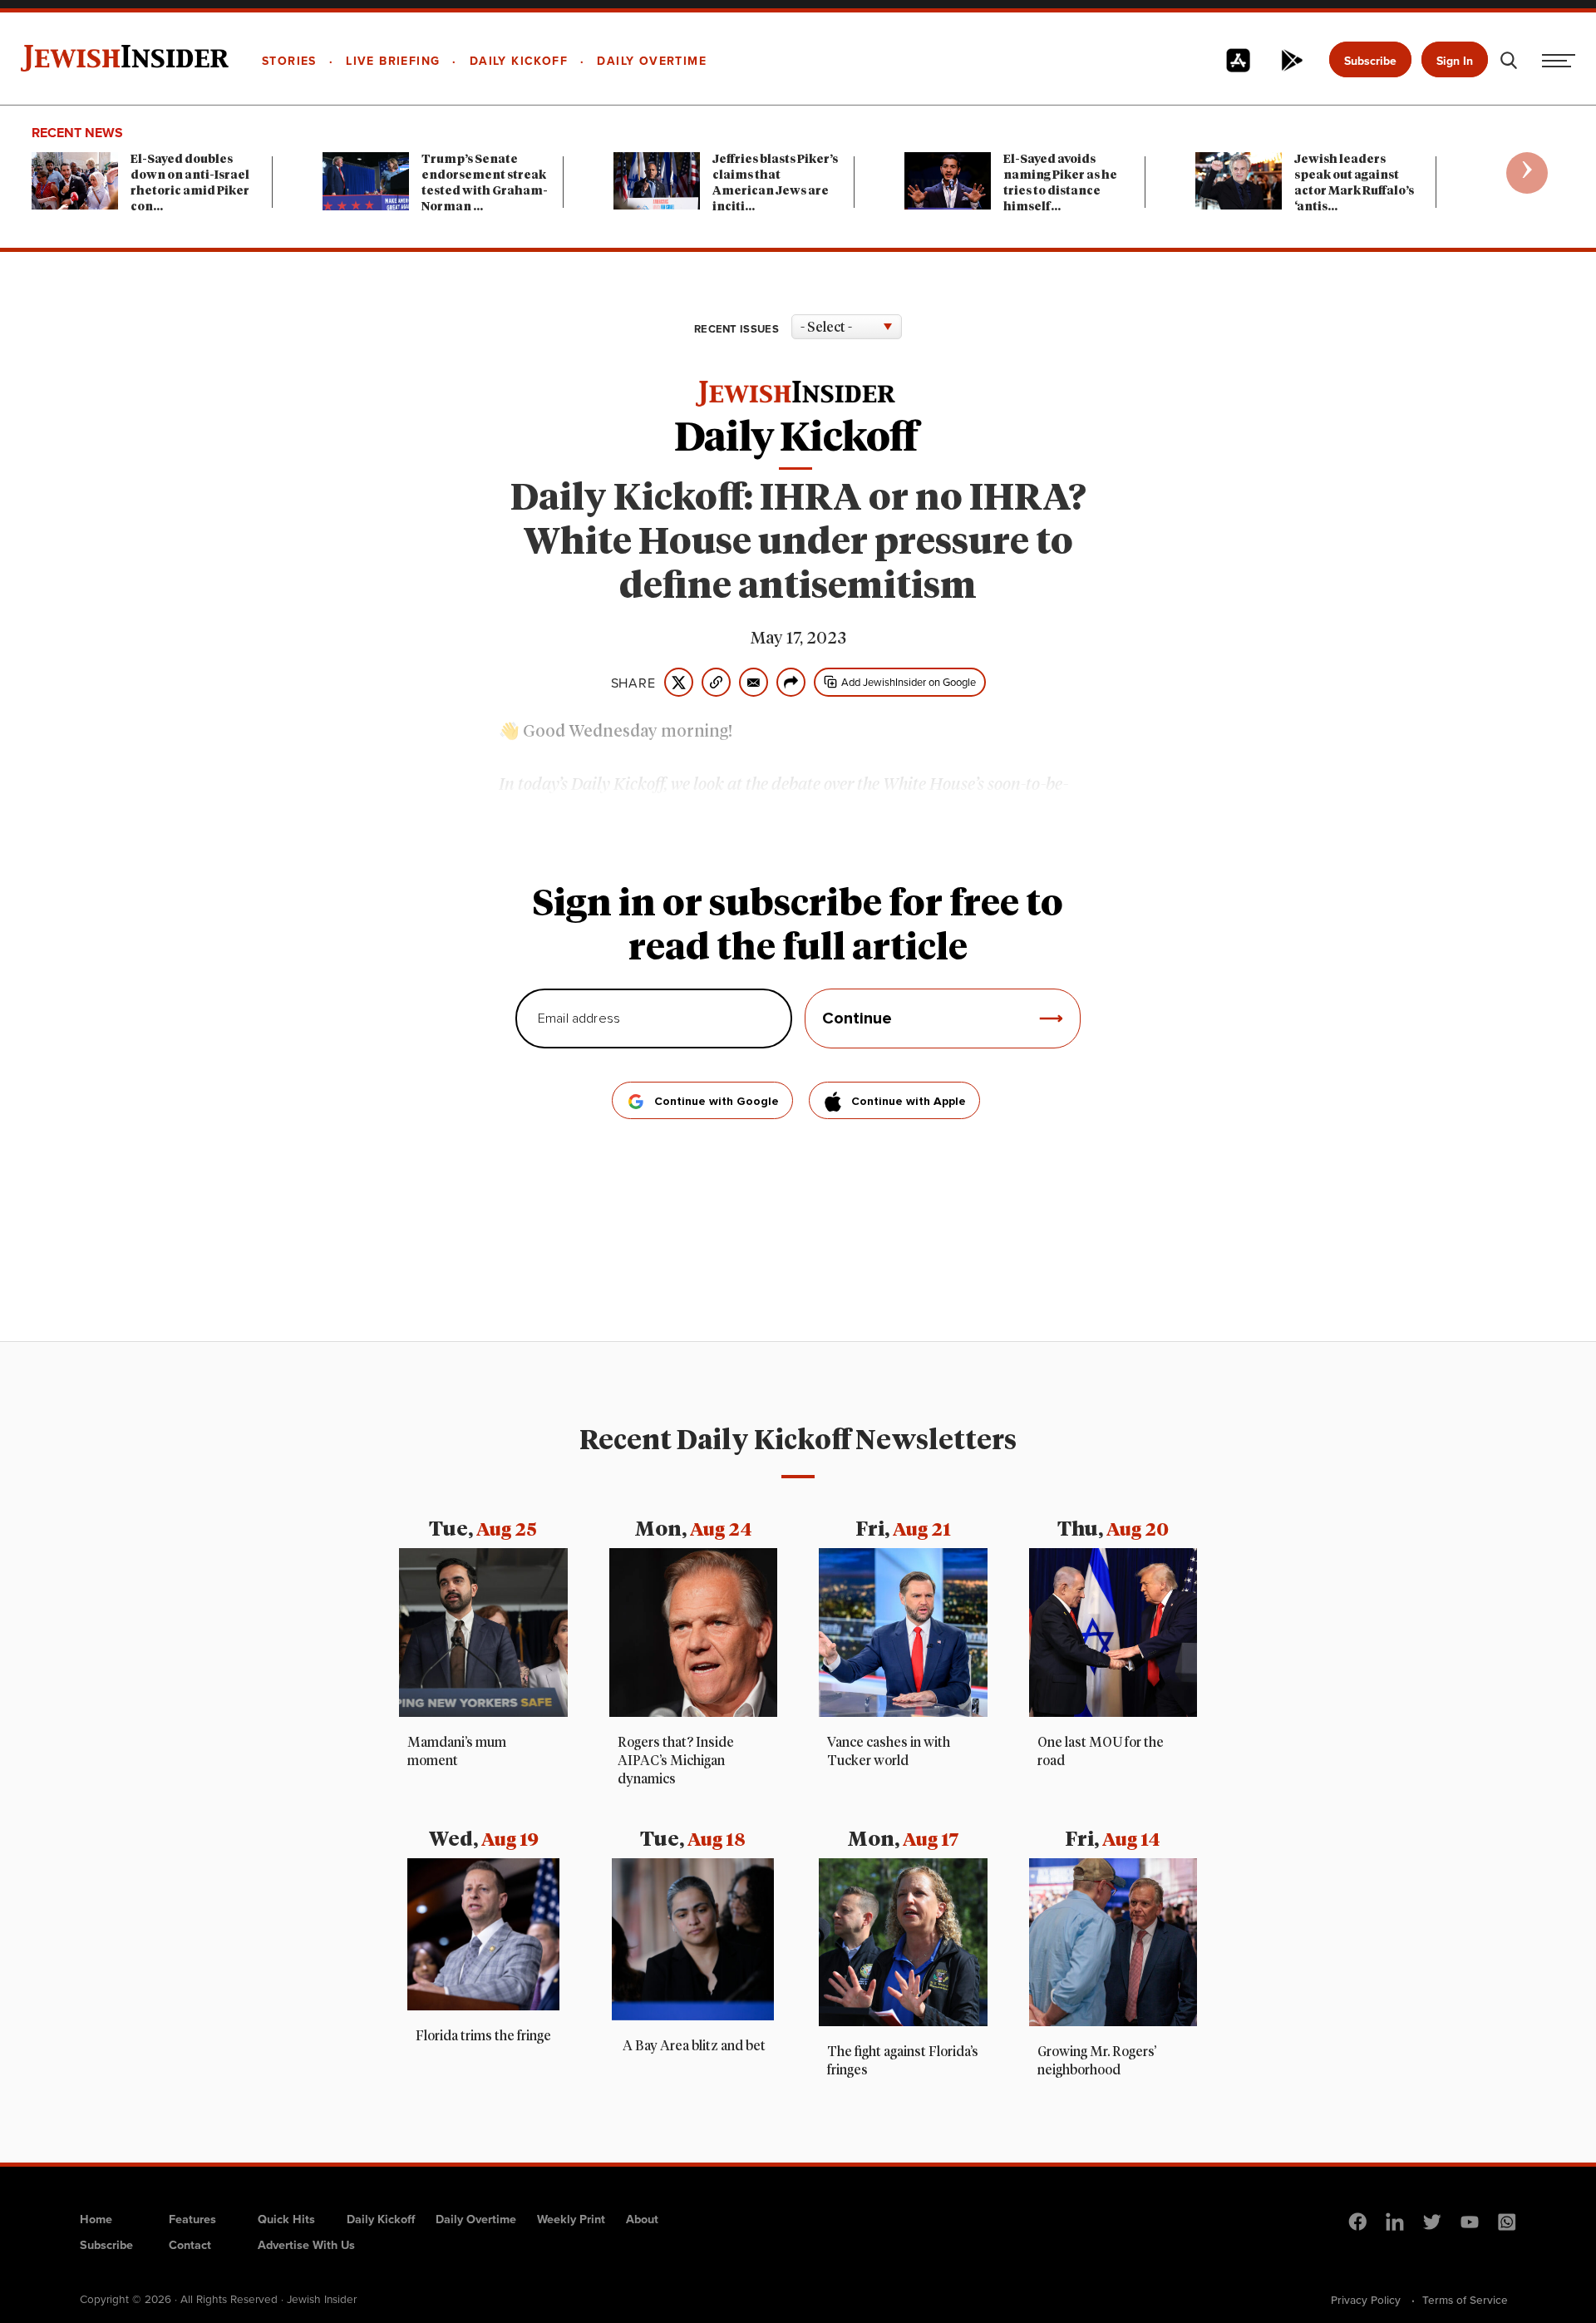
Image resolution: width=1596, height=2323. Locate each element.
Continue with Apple (909, 1102)
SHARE (633, 683)
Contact (190, 2244)
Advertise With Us (306, 2244)
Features (192, 2219)
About (642, 2219)
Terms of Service (1465, 2300)
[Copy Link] (716, 682)
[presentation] (1527, 173)
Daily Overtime (476, 2219)
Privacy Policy (1366, 2300)
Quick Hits (286, 2219)
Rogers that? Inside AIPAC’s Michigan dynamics (676, 1761)
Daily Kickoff (381, 2219)
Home (96, 2219)
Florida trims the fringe (483, 2036)
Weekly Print (571, 2219)
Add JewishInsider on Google (909, 682)
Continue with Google (717, 1102)
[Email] (754, 682)
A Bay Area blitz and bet (693, 2046)
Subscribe (1370, 61)
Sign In (1455, 61)
